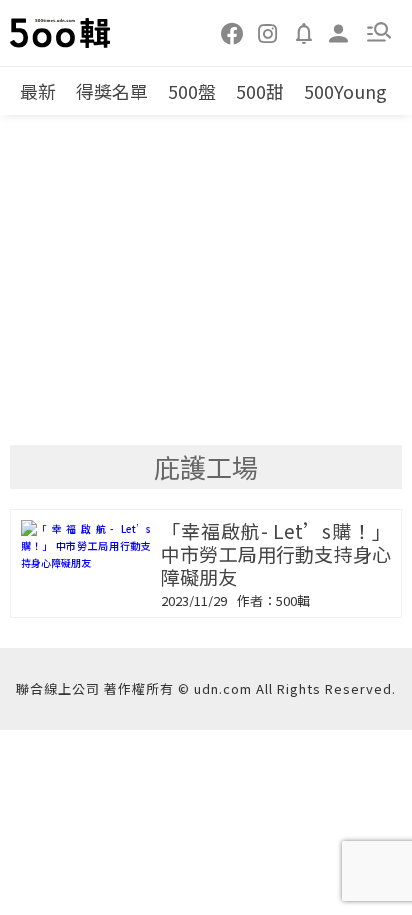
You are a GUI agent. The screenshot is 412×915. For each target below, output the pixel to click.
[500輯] (61, 33)
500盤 (192, 91)
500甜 (260, 91)
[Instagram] (268, 32)
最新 (38, 91)
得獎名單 (112, 91)
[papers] (304, 32)
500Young (345, 91)
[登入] (339, 31)
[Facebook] (233, 32)
